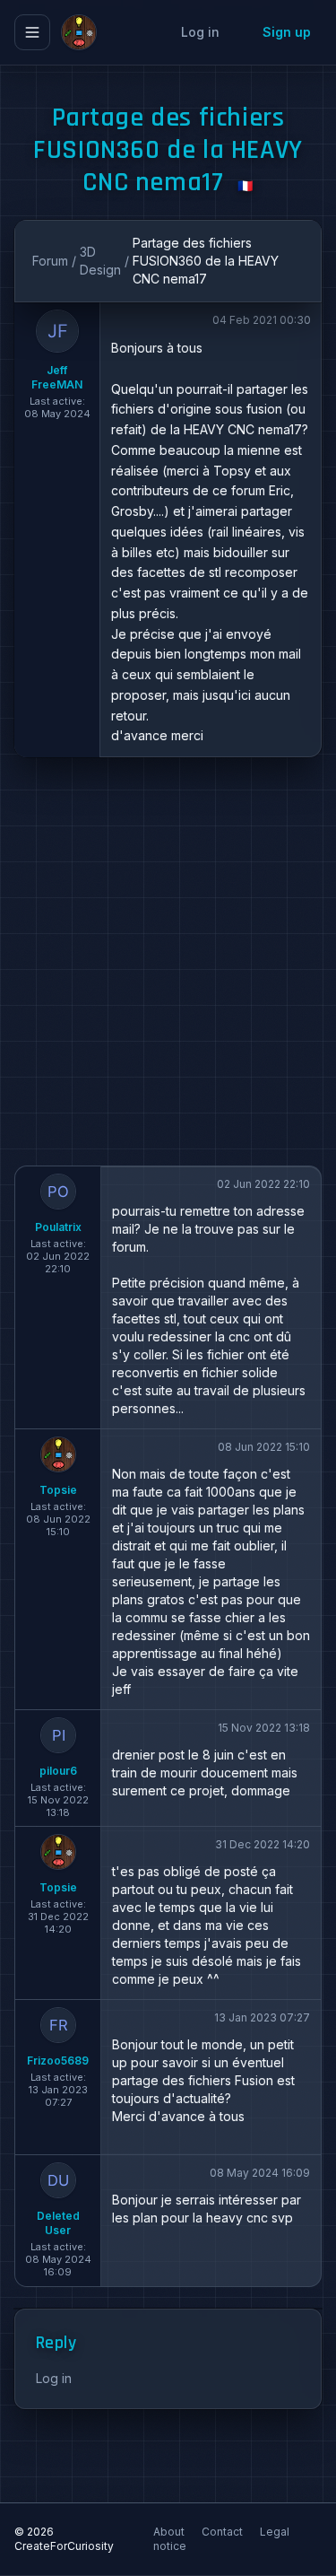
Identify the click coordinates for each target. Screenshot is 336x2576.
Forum (50, 261)
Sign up (287, 32)
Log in (200, 32)
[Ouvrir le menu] (32, 32)
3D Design (100, 261)
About (170, 2532)
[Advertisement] (168, 961)
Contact (224, 2532)
